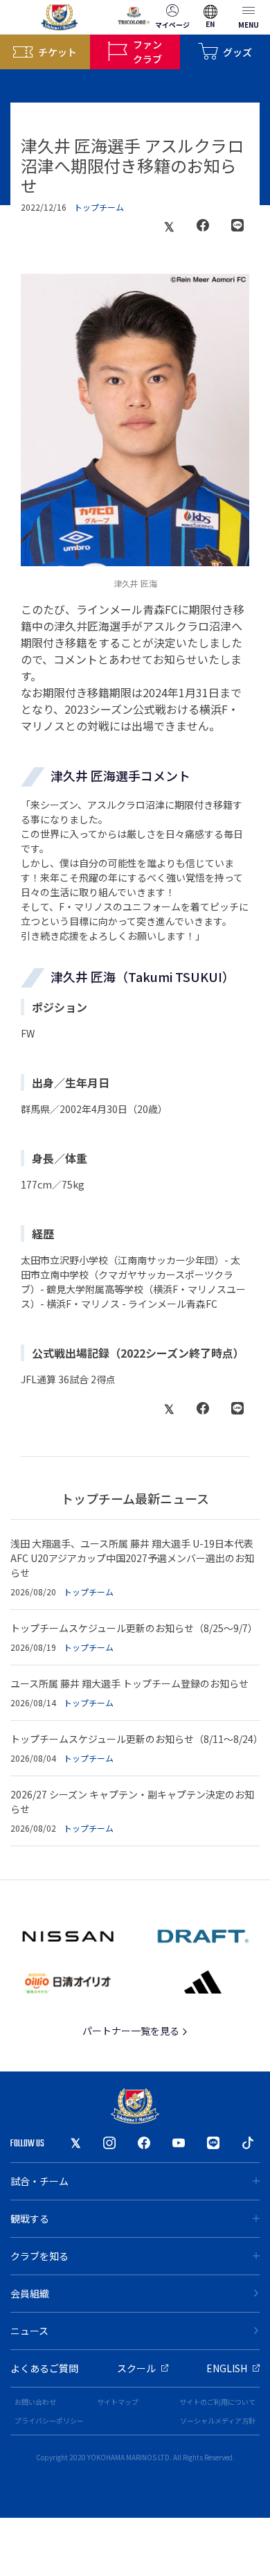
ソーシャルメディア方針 (218, 2420)
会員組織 (30, 2293)
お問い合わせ (35, 2402)
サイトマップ (118, 2402)
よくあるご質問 (44, 2368)
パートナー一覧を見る (132, 2031)
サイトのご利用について (217, 2402)
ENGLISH (227, 2368)
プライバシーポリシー (49, 2420)
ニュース (29, 2331)
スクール (136, 2368)
